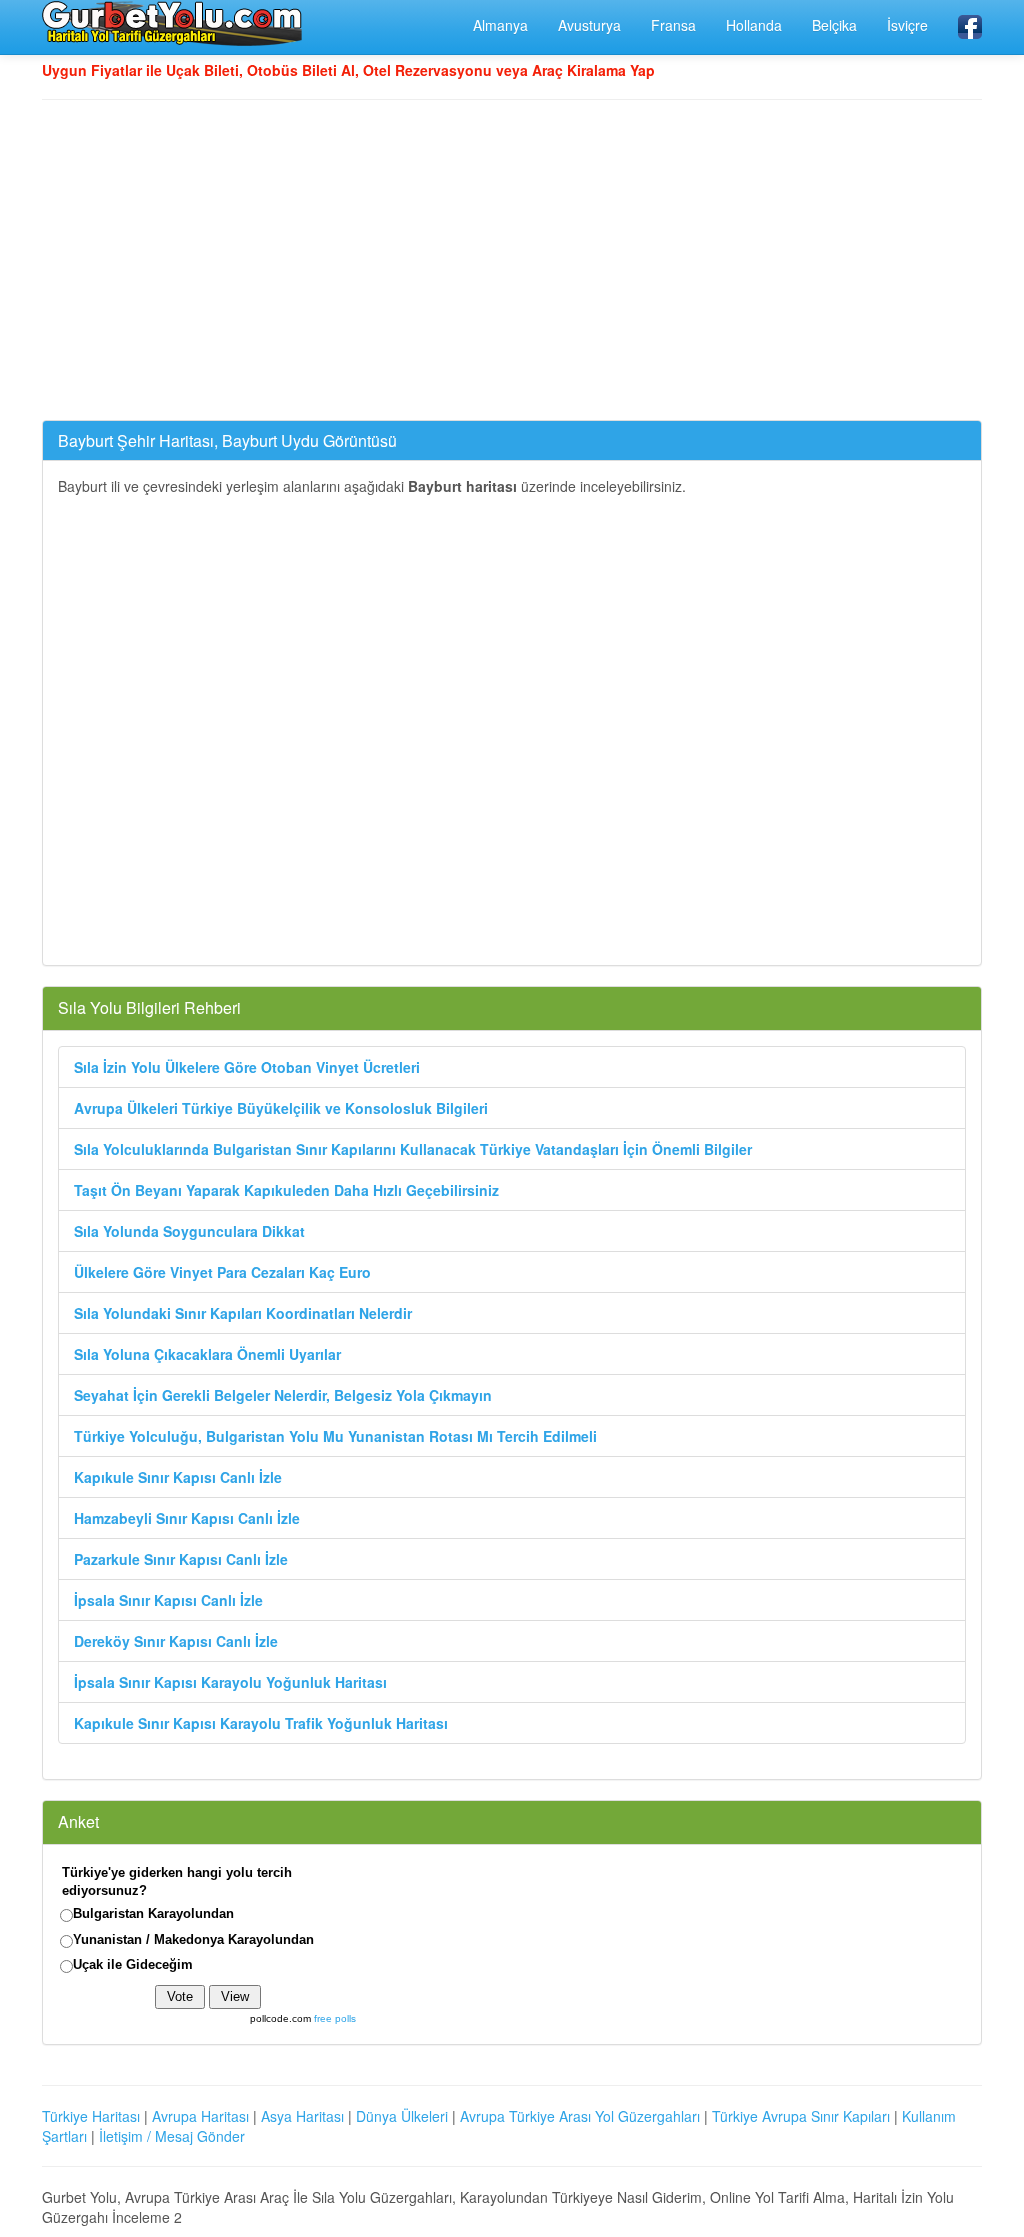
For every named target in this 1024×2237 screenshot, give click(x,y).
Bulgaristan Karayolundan (153, 1913)
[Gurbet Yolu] (172, 23)
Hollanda (754, 25)
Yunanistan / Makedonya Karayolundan (193, 1939)
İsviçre (907, 25)
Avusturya (589, 25)
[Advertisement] (512, 260)
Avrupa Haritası (200, 2116)
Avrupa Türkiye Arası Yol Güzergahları (580, 2116)
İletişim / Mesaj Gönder (172, 2136)
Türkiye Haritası (91, 2116)
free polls (335, 2018)
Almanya (500, 25)
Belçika (834, 25)
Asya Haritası (302, 2116)
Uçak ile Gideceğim (133, 1964)
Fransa (673, 25)
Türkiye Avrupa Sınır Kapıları (801, 2116)
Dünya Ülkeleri (402, 2116)
